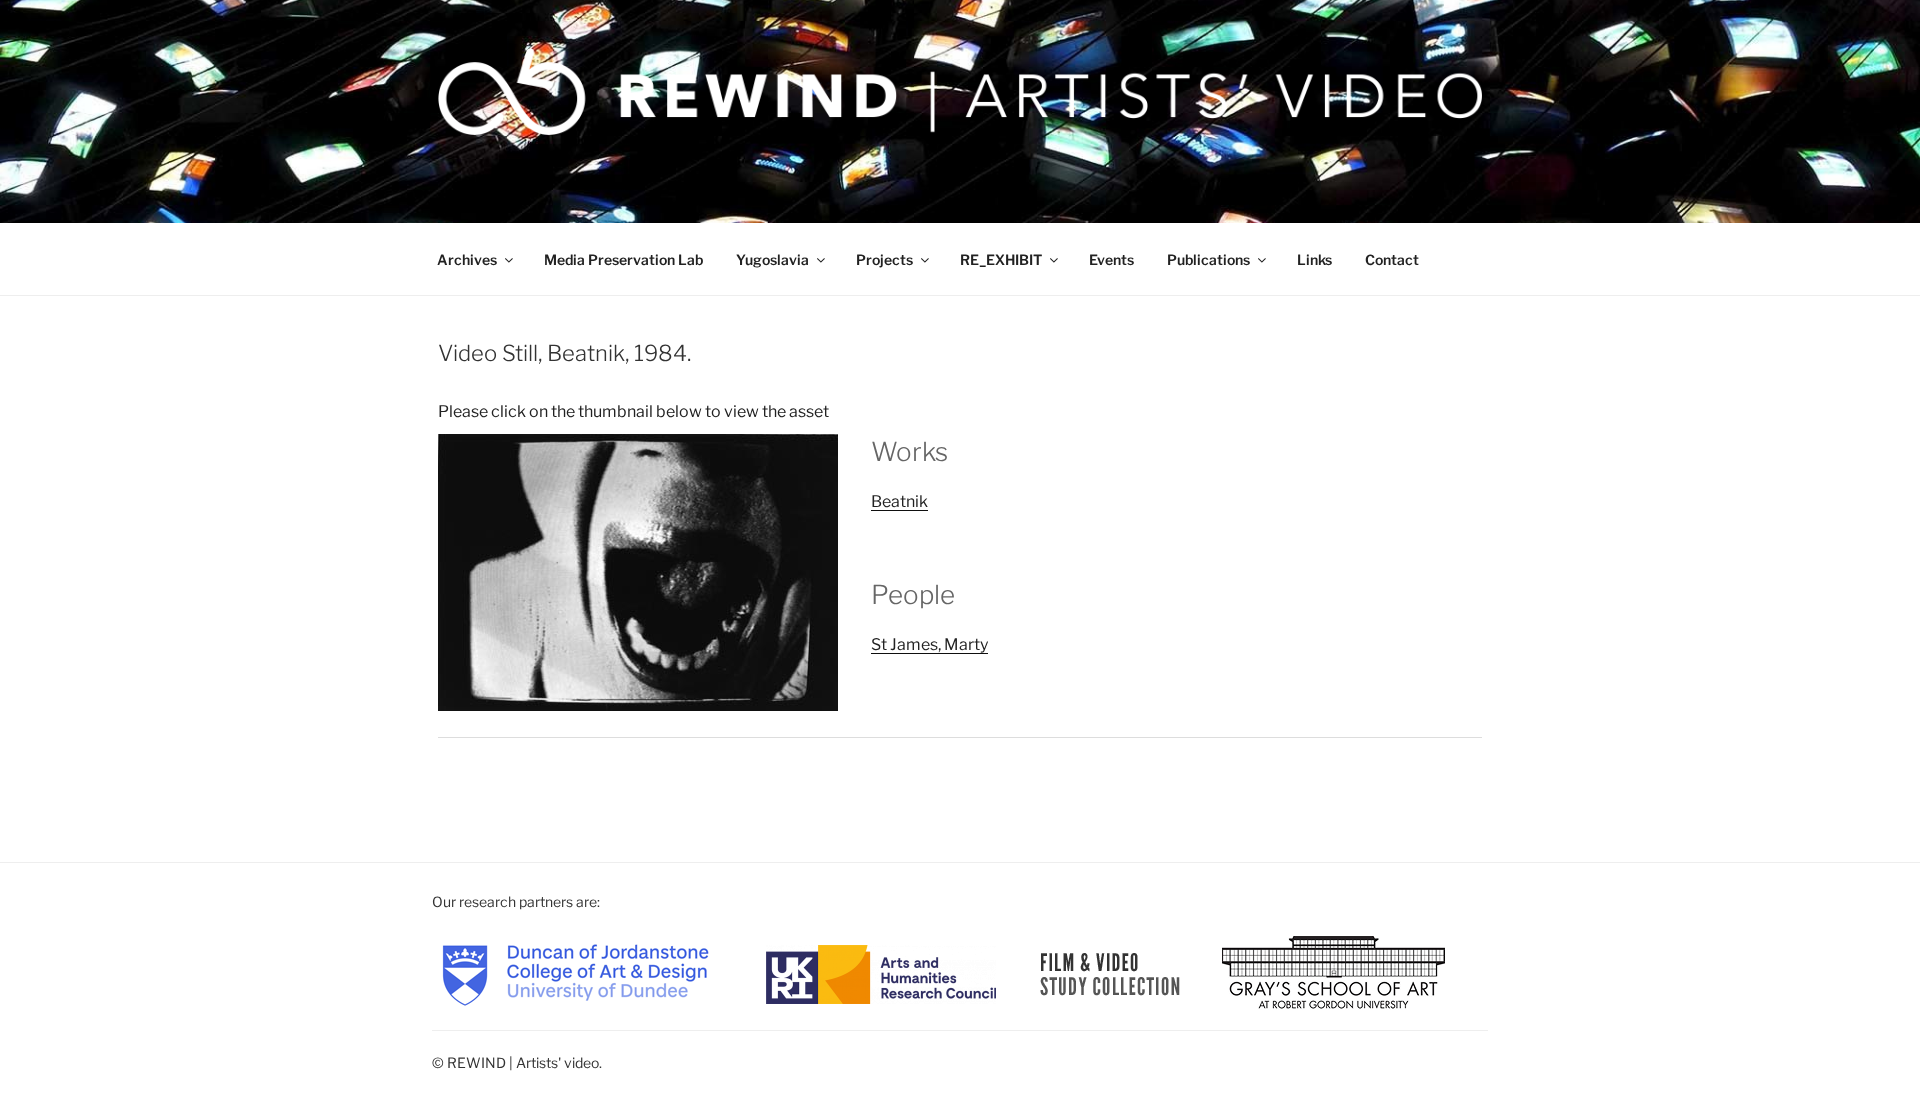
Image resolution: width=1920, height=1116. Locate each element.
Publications (1208, 259)
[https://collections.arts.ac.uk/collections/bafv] (1110, 972)
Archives (467, 259)
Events (1111, 259)
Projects (884, 259)
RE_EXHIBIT (1001, 259)
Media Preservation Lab (623, 259)
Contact (1392, 259)
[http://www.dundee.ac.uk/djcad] (575, 972)
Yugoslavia (772, 259)
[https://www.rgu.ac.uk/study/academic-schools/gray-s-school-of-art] (1333, 972)
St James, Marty (929, 644)
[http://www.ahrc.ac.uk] (881, 972)
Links (1314, 259)
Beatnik (899, 501)
